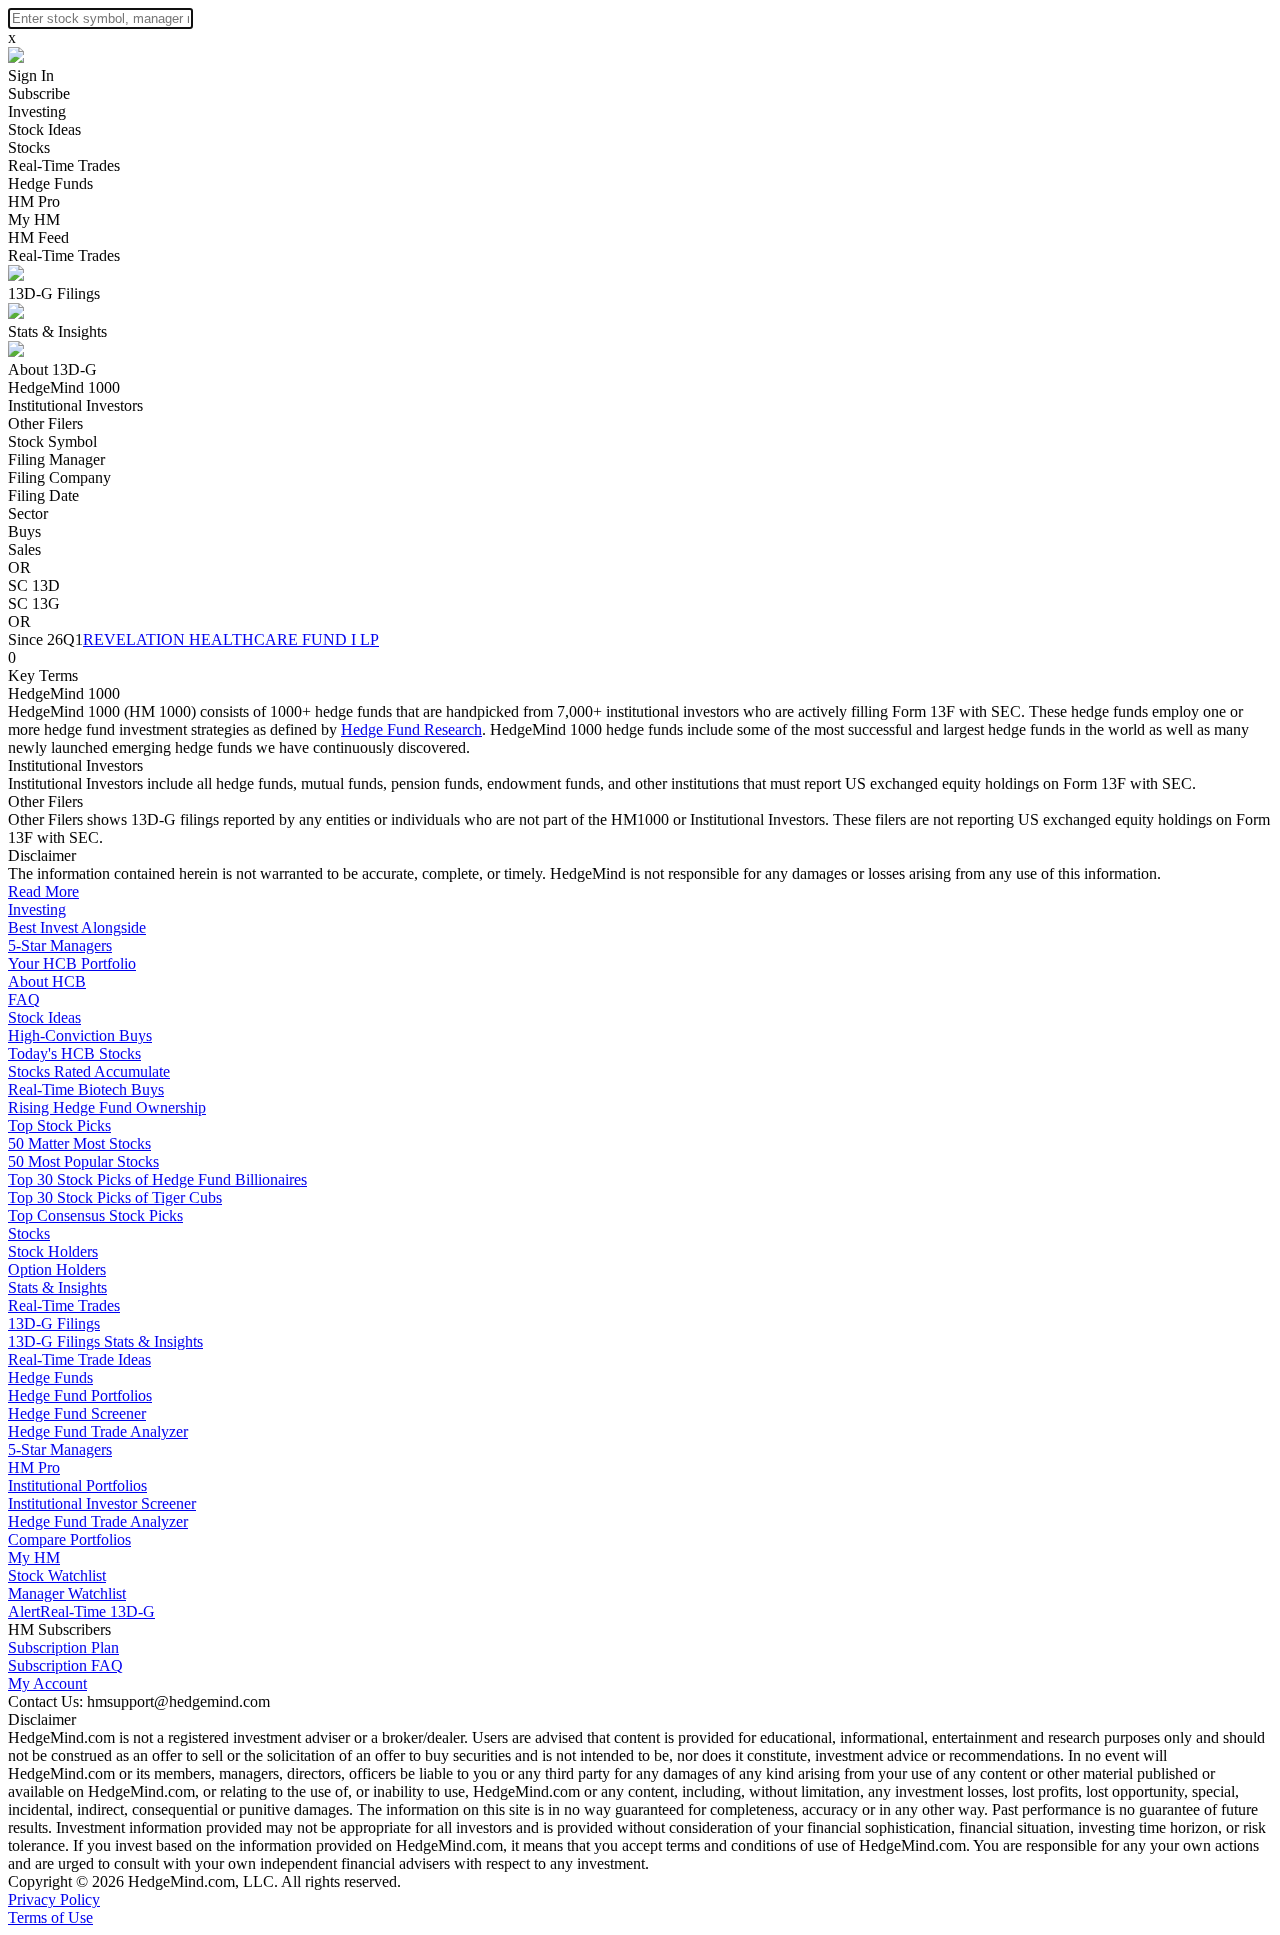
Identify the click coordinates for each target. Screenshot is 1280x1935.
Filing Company (59, 477)
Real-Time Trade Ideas (79, 1359)
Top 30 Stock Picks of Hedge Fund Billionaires (157, 1179)
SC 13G (34, 603)
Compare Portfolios (69, 1539)
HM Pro (34, 201)
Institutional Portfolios (77, 1485)
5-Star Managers (60, 945)
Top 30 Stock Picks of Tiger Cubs (115, 1197)
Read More (43, 891)
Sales (24, 549)
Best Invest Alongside (77, 927)
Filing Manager (56, 459)
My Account (47, 1683)
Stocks (29, 147)
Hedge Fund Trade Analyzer (98, 1431)
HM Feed (38, 237)
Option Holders (57, 1269)
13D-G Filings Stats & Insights (105, 1341)
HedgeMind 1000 (64, 387)
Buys (24, 531)
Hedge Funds (50, 183)
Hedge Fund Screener (77, 1413)
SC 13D (34, 585)
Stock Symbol (52, 441)
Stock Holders (53, 1251)
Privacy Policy (54, 1899)
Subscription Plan (63, 1647)
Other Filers (45, 423)
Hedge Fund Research (411, 729)
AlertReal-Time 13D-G (81, 1611)
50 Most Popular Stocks (83, 1161)
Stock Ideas (44, 129)
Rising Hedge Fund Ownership (107, 1107)
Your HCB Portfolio (72, 963)
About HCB (47, 981)
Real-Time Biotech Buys (86, 1089)
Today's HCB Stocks (74, 1053)
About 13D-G (52, 369)
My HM (34, 219)
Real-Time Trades (64, 165)
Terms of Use (50, 1917)
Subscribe (39, 93)
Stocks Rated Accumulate (89, 1071)
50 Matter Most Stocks (79, 1143)
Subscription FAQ (65, 1665)
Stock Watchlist (57, 1575)
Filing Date (43, 495)
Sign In (31, 75)
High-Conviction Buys (80, 1035)
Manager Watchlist (67, 1593)
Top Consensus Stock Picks (95, 1215)
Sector (28, 513)
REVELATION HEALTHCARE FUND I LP (231, 639)
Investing (37, 111)
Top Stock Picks (59, 1125)
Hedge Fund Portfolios (80, 1395)
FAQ (24, 999)
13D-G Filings (54, 293)
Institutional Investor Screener (102, 1503)
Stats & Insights (57, 331)
